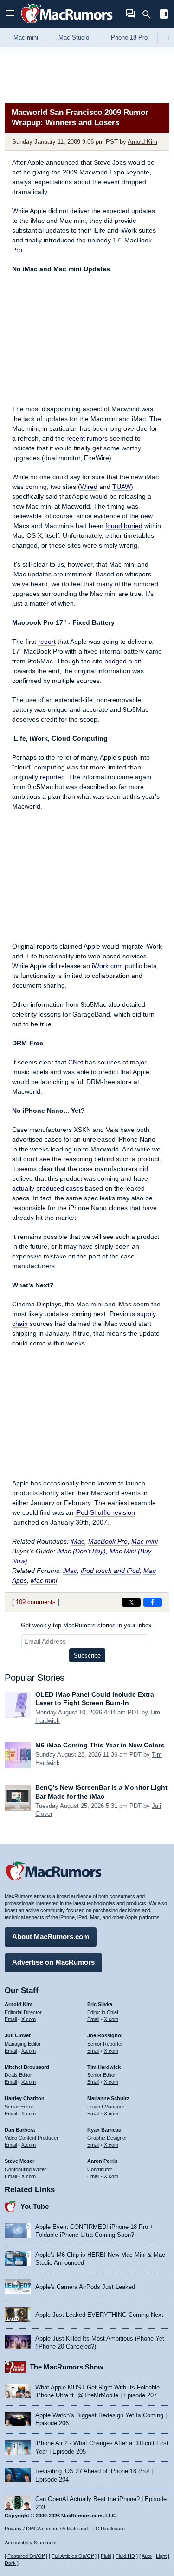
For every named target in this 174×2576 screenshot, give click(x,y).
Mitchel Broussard (27, 2067)
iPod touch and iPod (110, 1571)
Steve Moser (19, 2161)
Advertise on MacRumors (53, 1962)
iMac (77, 1541)
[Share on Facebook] (153, 1602)
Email (11, 2019)
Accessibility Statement (31, 2543)
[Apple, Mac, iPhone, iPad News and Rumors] (67, 24)
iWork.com (107, 966)
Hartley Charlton (25, 2098)
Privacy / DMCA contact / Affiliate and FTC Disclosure (65, 2529)
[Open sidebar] (164, 15)
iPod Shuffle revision (105, 1512)
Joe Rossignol (105, 2035)
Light (161, 2556)
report (47, 642)
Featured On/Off (26, 2556)
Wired (89, 487)
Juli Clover (18, 2035)
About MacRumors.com (51, 1937)
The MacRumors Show (67, 2367)
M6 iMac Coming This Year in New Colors (100, 1745)
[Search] (150, 14)
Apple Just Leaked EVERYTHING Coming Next (99, 2315)
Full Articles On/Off (73, 2556)
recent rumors (87, 438)
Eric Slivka (100, 2004)
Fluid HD (125, 2556)
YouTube (35, 2206)
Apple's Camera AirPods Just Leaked (85, 2287)
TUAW (122, 487)
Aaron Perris (102, 2161)
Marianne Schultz (108, 2098)
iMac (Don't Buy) (81, 1551)
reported (52, 777)
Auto (147, 2556)
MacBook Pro (108, 1541)
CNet (76, 1062)
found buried (124, 526)
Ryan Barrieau (104, 2130)
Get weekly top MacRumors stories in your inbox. (87, 1625)
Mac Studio (74, 37)
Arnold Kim (142, 142)
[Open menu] (10, 14)
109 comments (36, 1602)
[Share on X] (131, 1602)
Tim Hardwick (104, 2067)
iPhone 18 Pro (129, 37)
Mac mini (26, 37)
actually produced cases (48, 1188)
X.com (29, 2019)
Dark (10, 2563)
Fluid (106, 2556)
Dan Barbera (20, 2130)
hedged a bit (123, 661)
